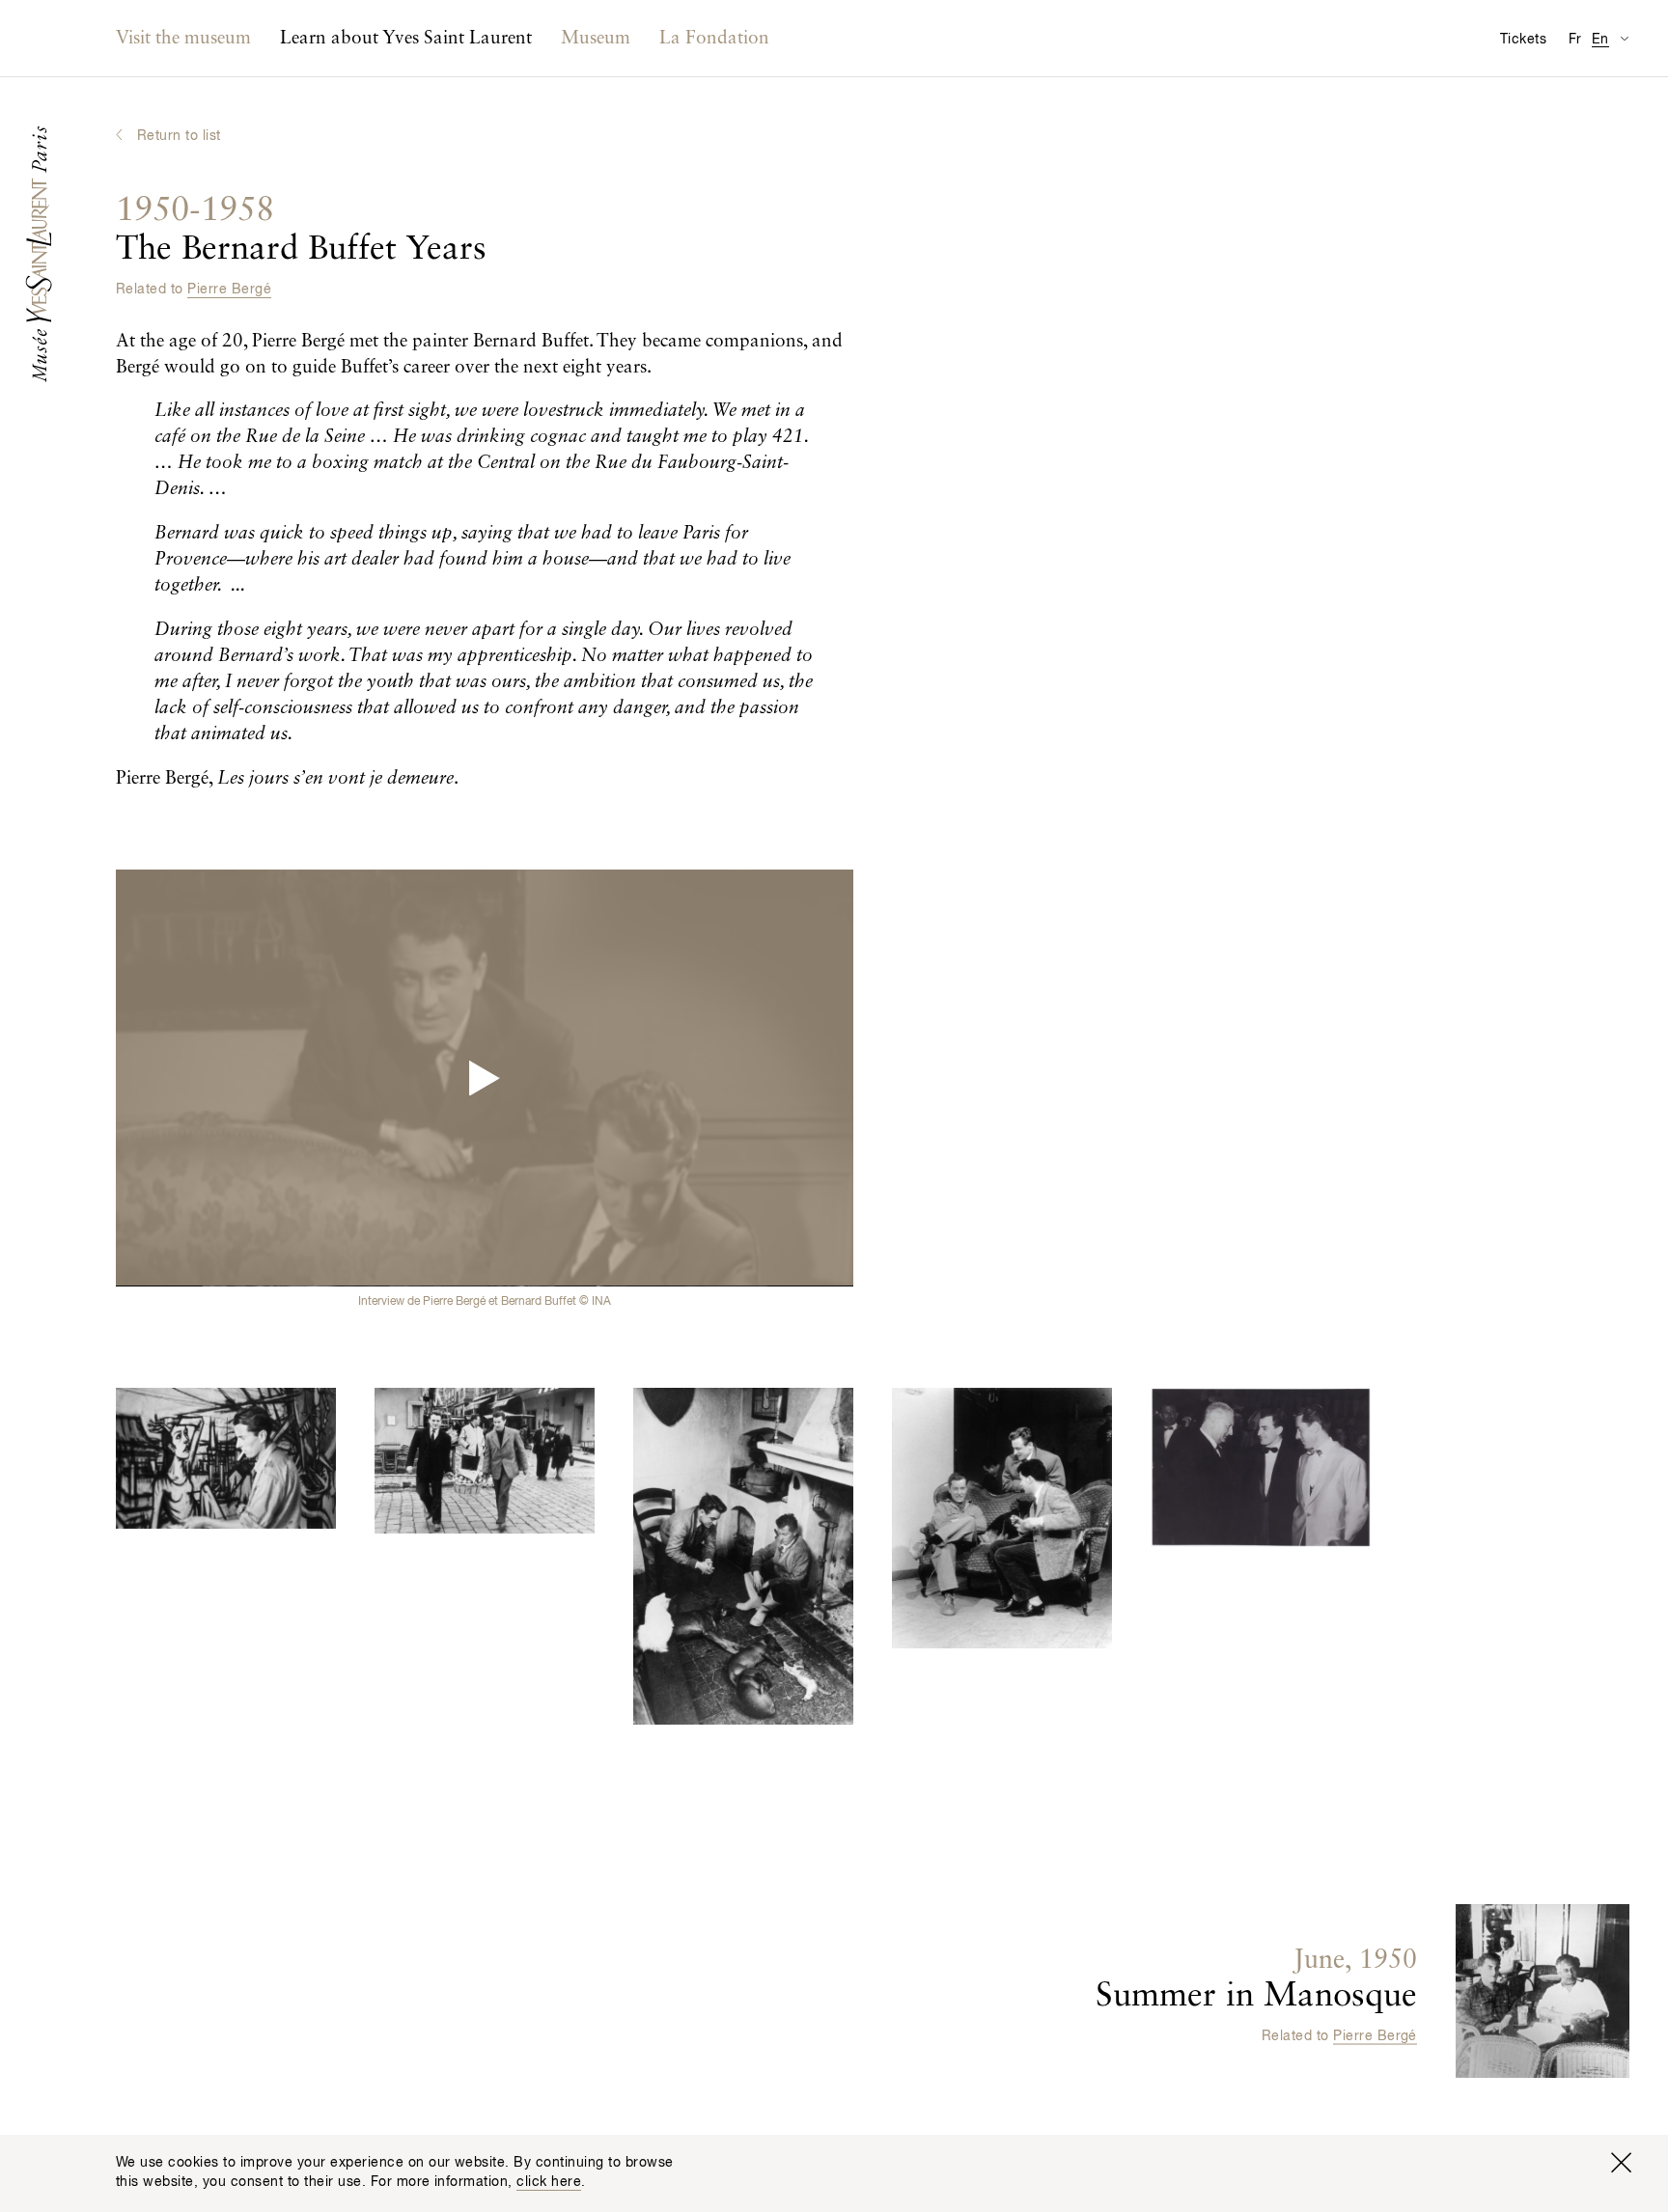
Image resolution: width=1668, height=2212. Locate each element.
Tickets (1523, 40)
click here (549, 2182)
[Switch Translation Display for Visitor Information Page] (1624, 38)
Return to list (179, 136)
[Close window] (1621, 2163)
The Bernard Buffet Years (301, 230)
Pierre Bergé (229, 290)
